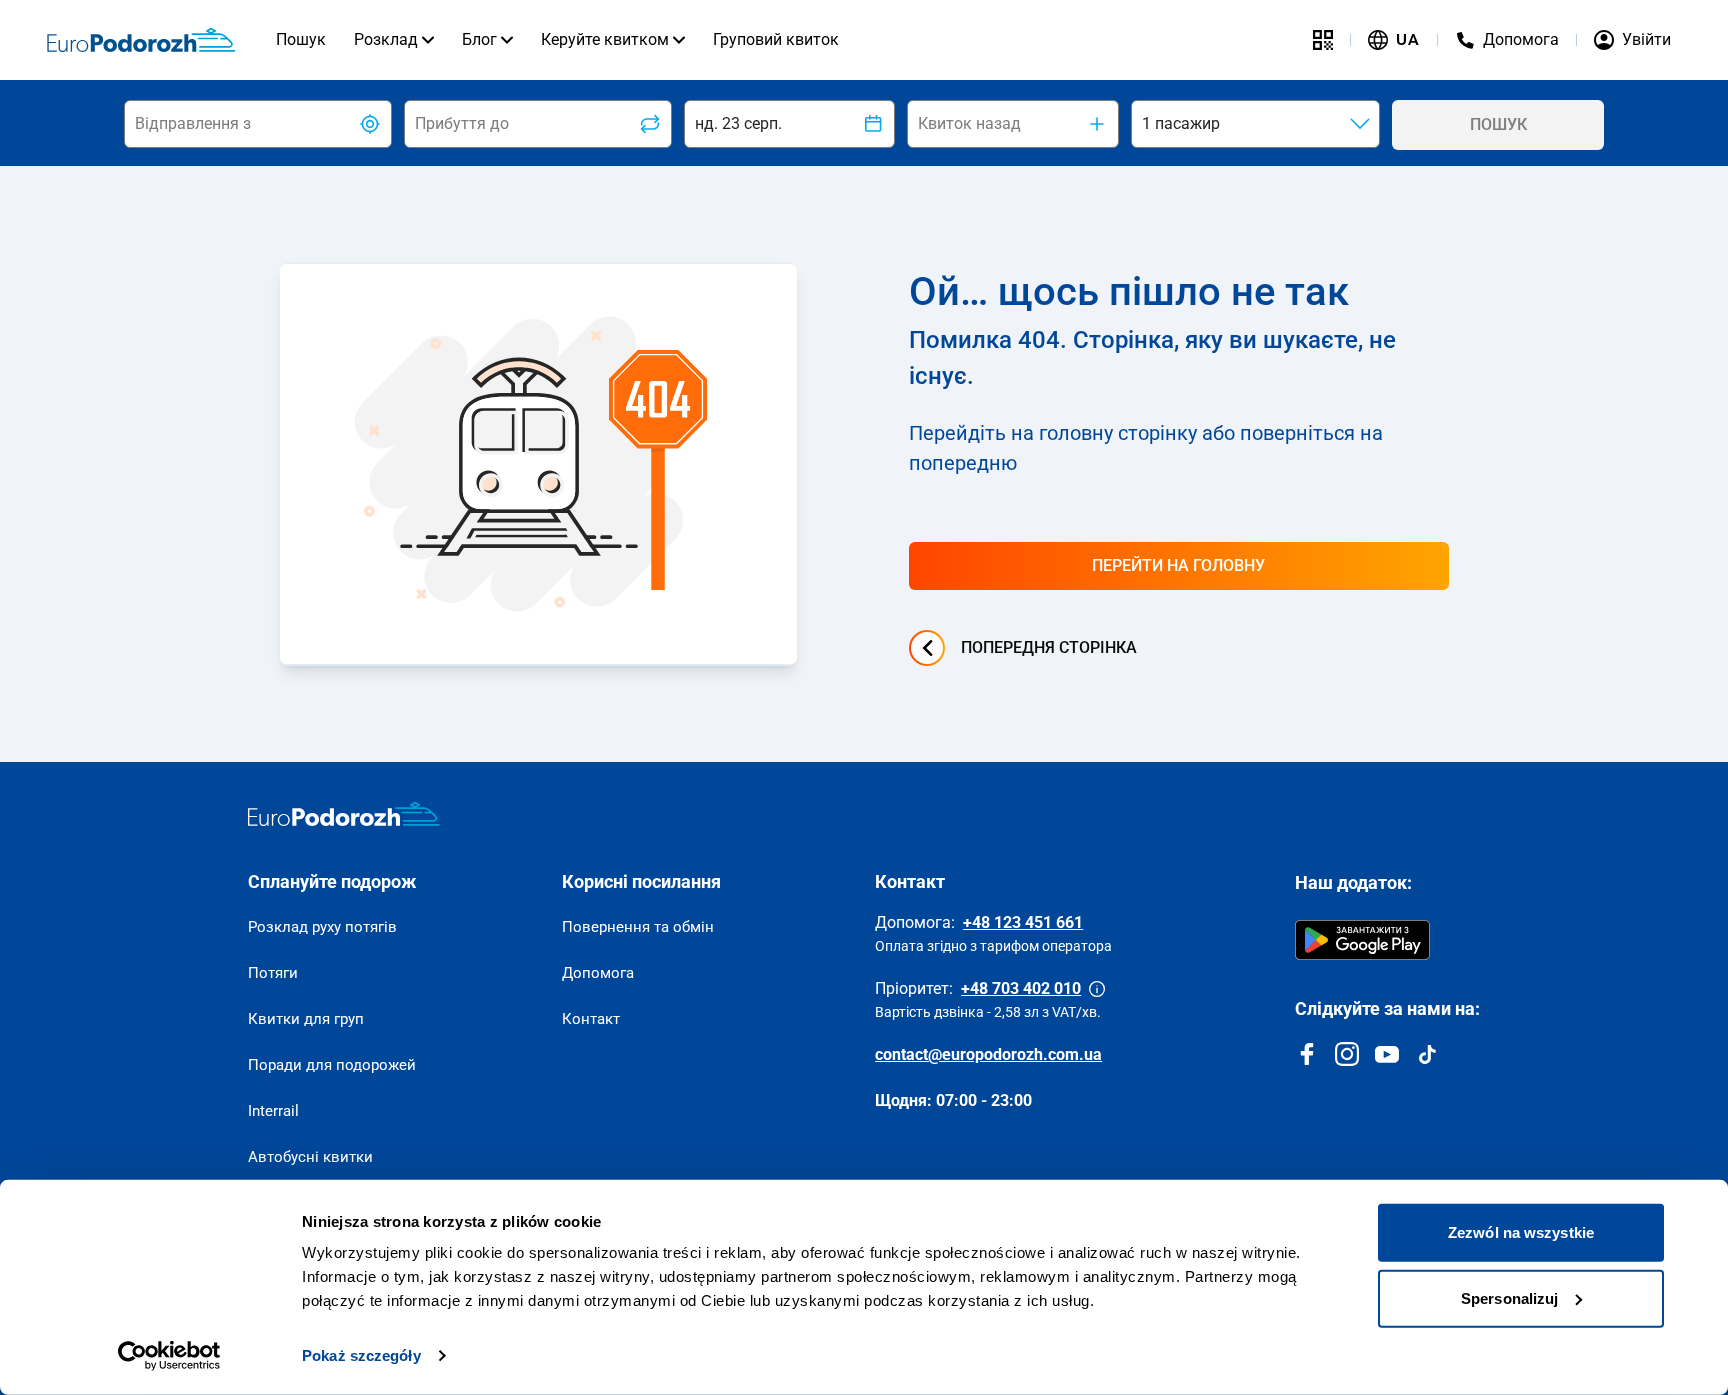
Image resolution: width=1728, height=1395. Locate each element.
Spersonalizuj (1509, 1297)
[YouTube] (1387, 1054)
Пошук (301, 39)
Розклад (386, 39)
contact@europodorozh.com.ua (988, 1054)
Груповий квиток (776, 39)
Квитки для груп (306, 1019)
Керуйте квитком (605, 39)
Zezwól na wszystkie (1521, 1232)
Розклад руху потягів (322, 927)
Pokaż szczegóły (361, 1355)
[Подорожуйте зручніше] (1323, 40)
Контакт (591, 1019)
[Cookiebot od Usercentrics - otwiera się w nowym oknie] (169, 1356)
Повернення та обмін (638, 927)
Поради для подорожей (332, 1065)
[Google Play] (1362, 940)
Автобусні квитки (310, 1157)
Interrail (273, 1111)
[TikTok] (1427, 1054)
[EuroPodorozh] (344, 814)
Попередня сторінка (1049, 647)
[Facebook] (1307, 1054)
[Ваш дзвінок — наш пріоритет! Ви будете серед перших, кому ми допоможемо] (1097, 989)
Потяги (273, 973)
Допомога (598, 973)
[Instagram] (1347, 1054)
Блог (479, 39)
